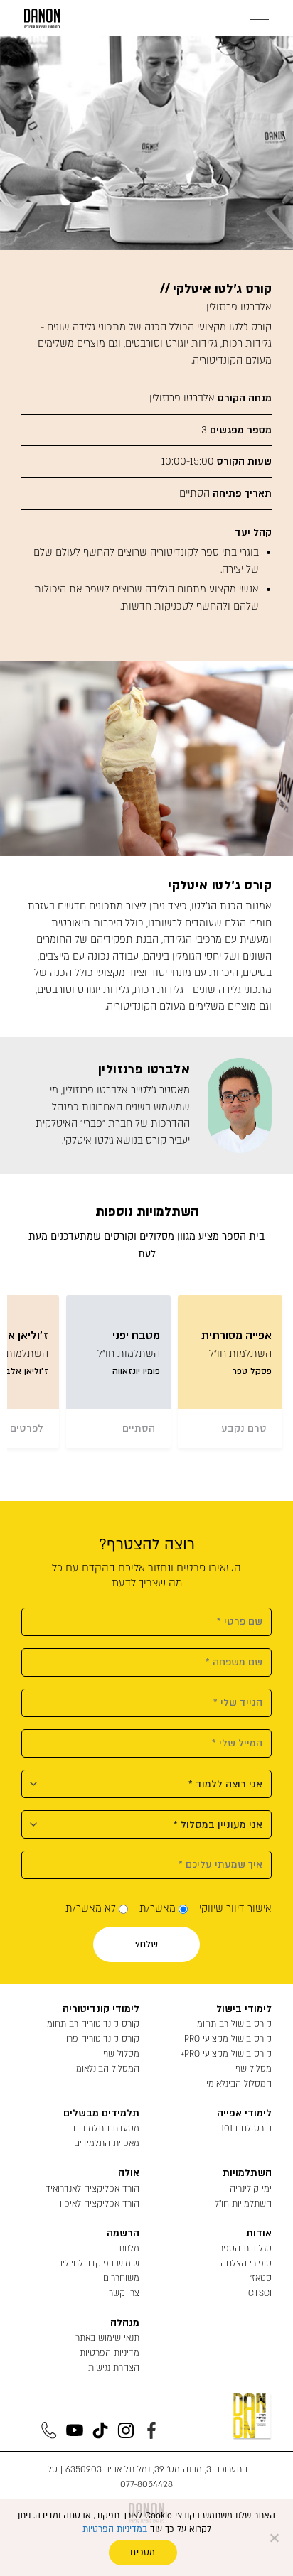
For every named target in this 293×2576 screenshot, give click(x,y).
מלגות (129, 2248)
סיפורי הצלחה (246, 2263)
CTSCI (260, 2293)
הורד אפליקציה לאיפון (100, 2204)
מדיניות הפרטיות (110, 2353)
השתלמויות (247, 2173)
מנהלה (125, 2323)
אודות (259, 2233)
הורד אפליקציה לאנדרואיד (92, 2189)
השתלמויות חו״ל (243, 2204)
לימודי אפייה (244, 2113)
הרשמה (123, 2233)
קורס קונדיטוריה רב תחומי (92, 2024)
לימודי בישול (244, 2009)
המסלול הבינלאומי (239, 2084)
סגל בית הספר (245, 2248)
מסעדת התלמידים (106, 2128)
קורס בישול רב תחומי (233, 2024)
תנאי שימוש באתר (107, 2338)
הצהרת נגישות (114, 2368)
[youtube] (75, 2430)
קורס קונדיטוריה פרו (103, 2039)
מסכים (143, 2553)
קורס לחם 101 (246, 2128)
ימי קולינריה (251, 2189)
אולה (129, 2173)
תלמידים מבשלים (101, 2113)
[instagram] (126, 2430)
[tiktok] (100, 2430)
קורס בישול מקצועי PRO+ (226, 2054)
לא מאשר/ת (91, 1909)
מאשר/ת (158, 1909)
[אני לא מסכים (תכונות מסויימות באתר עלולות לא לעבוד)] (275, 2538)
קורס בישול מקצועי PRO (228, 2039)
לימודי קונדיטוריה (101, 2009)
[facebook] (151, 2430)
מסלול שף (254, 2069)
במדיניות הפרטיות (115, 2529)
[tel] (49, 2430)
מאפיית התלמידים (107, 2143)
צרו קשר (124, 2293)
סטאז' (261, 2278)
